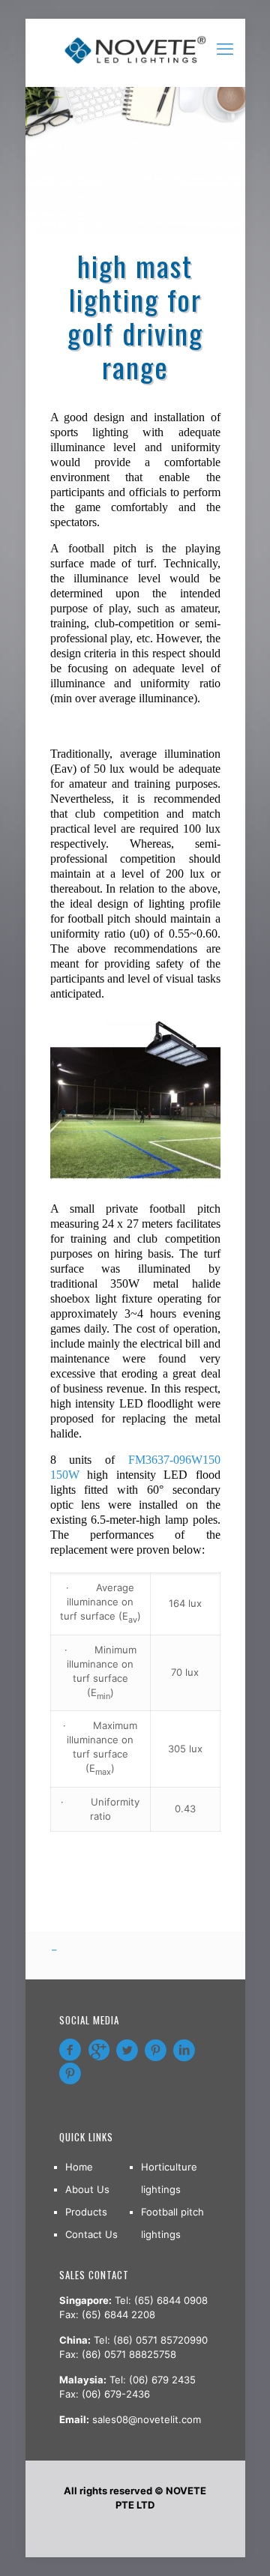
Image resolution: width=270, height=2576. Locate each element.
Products (86, 2212)
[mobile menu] (225, 49)
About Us (87, 2189)
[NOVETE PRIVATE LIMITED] (135, 49)
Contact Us (91, 2234)
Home (79, 2167)
